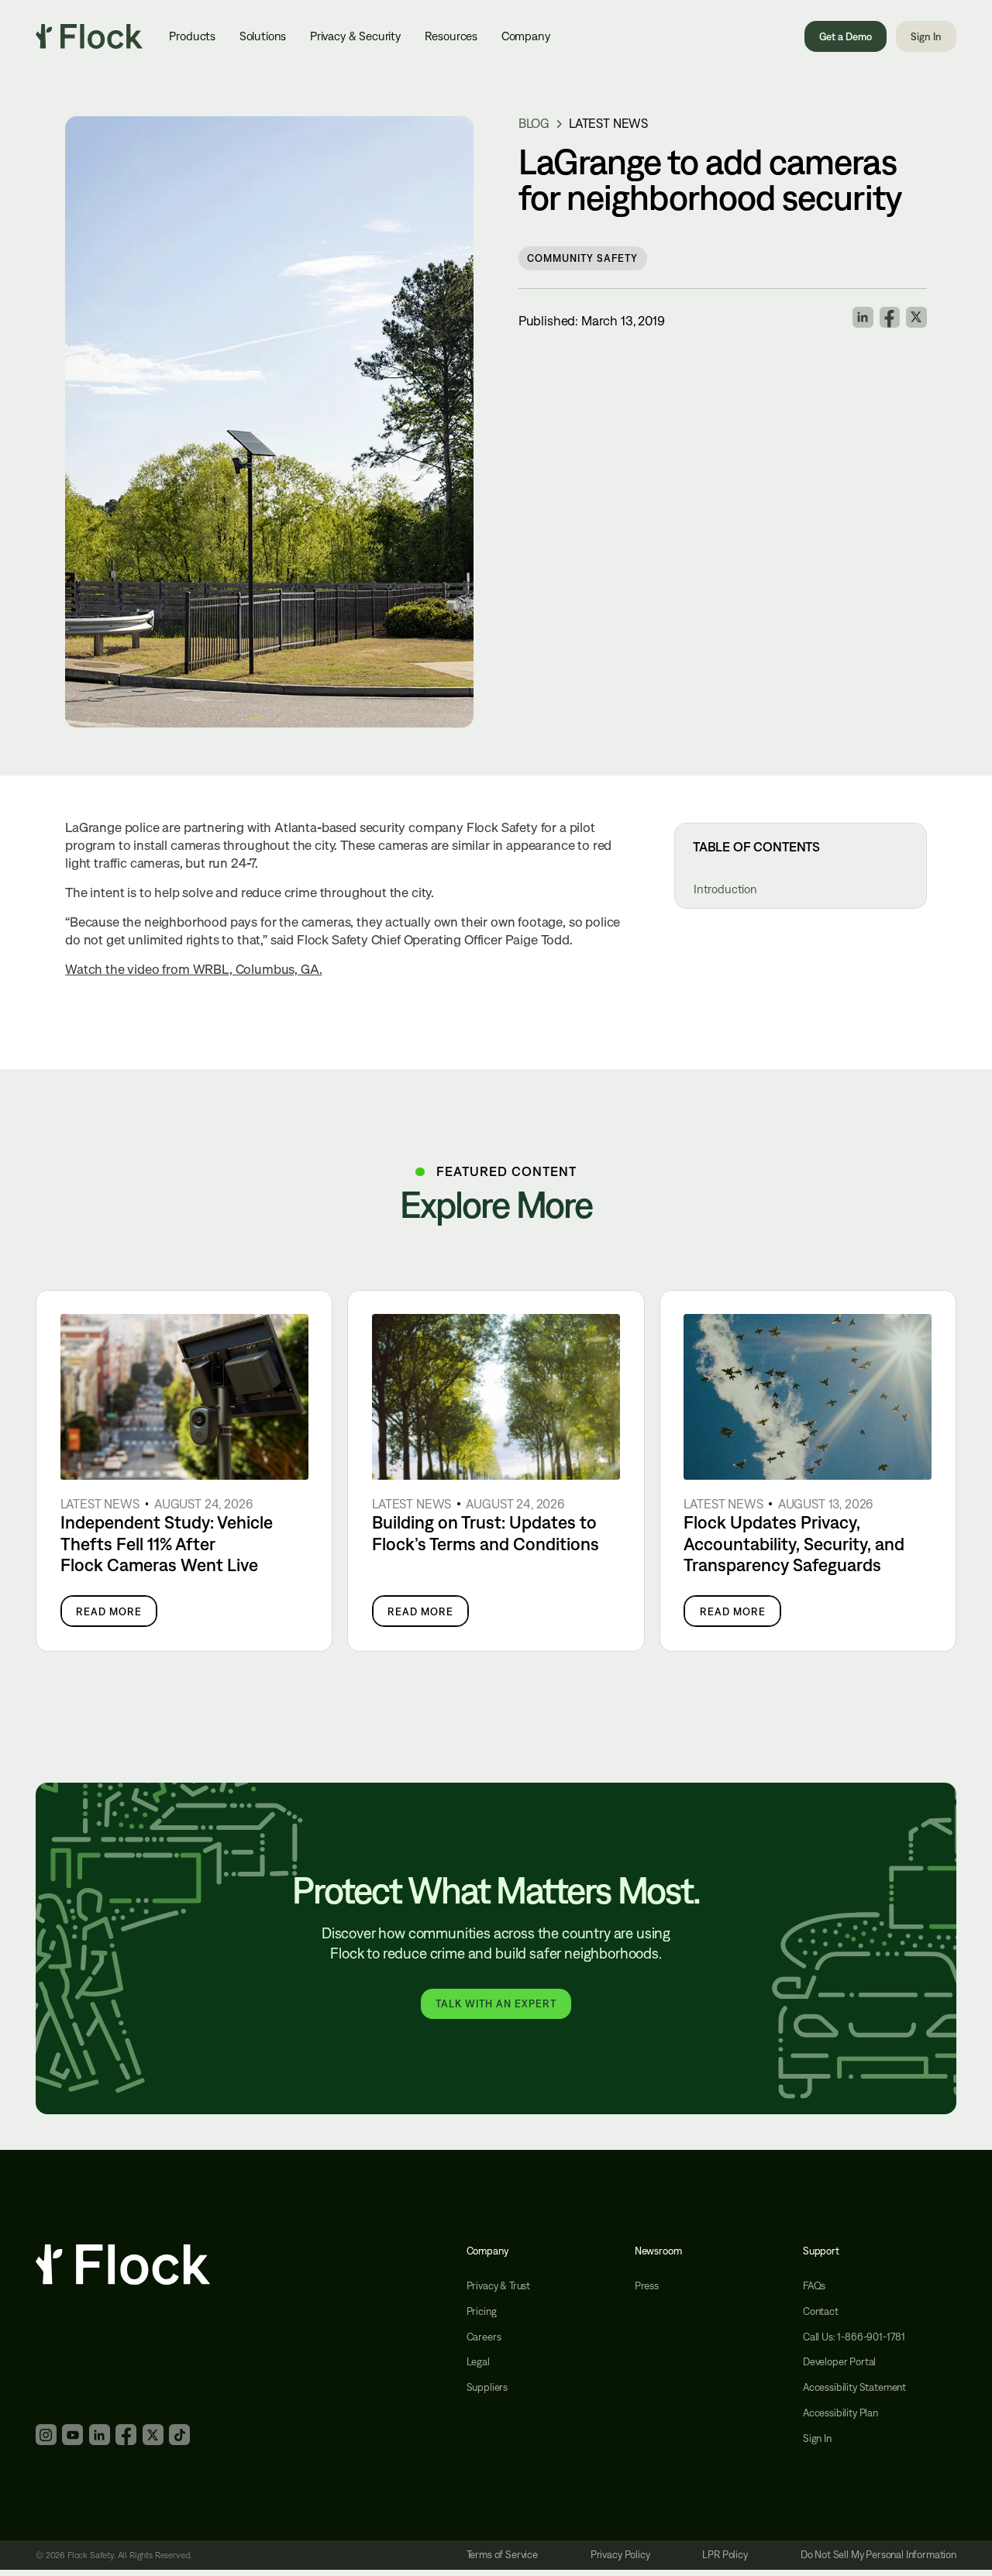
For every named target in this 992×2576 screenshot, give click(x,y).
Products (192, 36)
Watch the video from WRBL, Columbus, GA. (193, 969)
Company (526, 36)
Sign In (926, 36)
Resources (451, 36)
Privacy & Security (355, 36)
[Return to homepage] (89, 36)
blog (534, 124)
